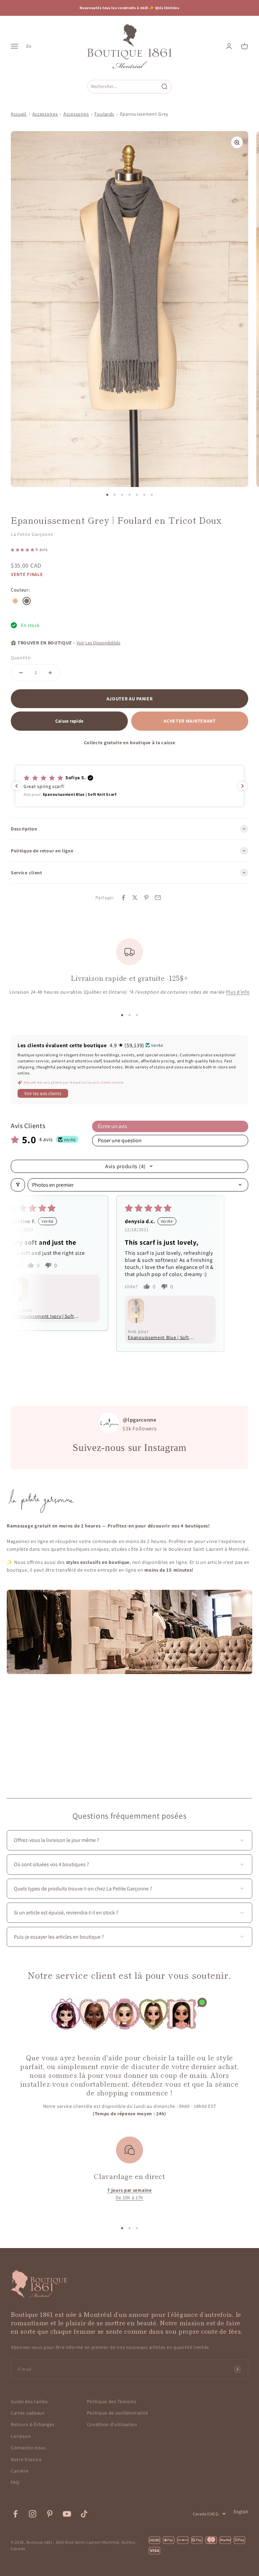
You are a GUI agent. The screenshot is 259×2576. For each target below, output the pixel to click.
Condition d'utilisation (112, 2424)
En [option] (29, 46)
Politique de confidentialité (118, 2413)
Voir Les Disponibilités (98, 643)
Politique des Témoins (112, 2401)
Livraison (21, 2436)
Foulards (104, 114)
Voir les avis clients (43, 1093)
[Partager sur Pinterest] (146, 898)
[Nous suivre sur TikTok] (84, 2514)
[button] (23, 549)
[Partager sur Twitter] (135, 898)
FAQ (15, 2482)
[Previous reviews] (17, 786)
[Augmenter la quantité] (50, 673)
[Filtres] (18, 1185)
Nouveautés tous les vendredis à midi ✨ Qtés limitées (129, 8)
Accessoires (45, 114)
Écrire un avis (112, 1126)
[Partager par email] (158, 898)
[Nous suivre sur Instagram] (33, 2514)
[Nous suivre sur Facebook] (15, 2514)
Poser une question (120, 1140)
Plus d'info (238, 992)
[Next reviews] (242, 786)
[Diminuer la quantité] (21, 673)
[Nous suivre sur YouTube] (67, 2514)
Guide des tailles (29, 2401)
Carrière (20, 2471)
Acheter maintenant (190, 721)
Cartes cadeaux (28, 2413)
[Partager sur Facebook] (123, 898)
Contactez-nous (28, 2448)
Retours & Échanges (33, 2424)
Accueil (19, 114)
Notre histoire (26, 2459)
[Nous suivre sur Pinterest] (50, 2514)
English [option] (241, 2512)
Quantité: (21, 658)
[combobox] (123, 86)
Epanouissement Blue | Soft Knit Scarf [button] (192, 1316)
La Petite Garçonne (32, 534)
